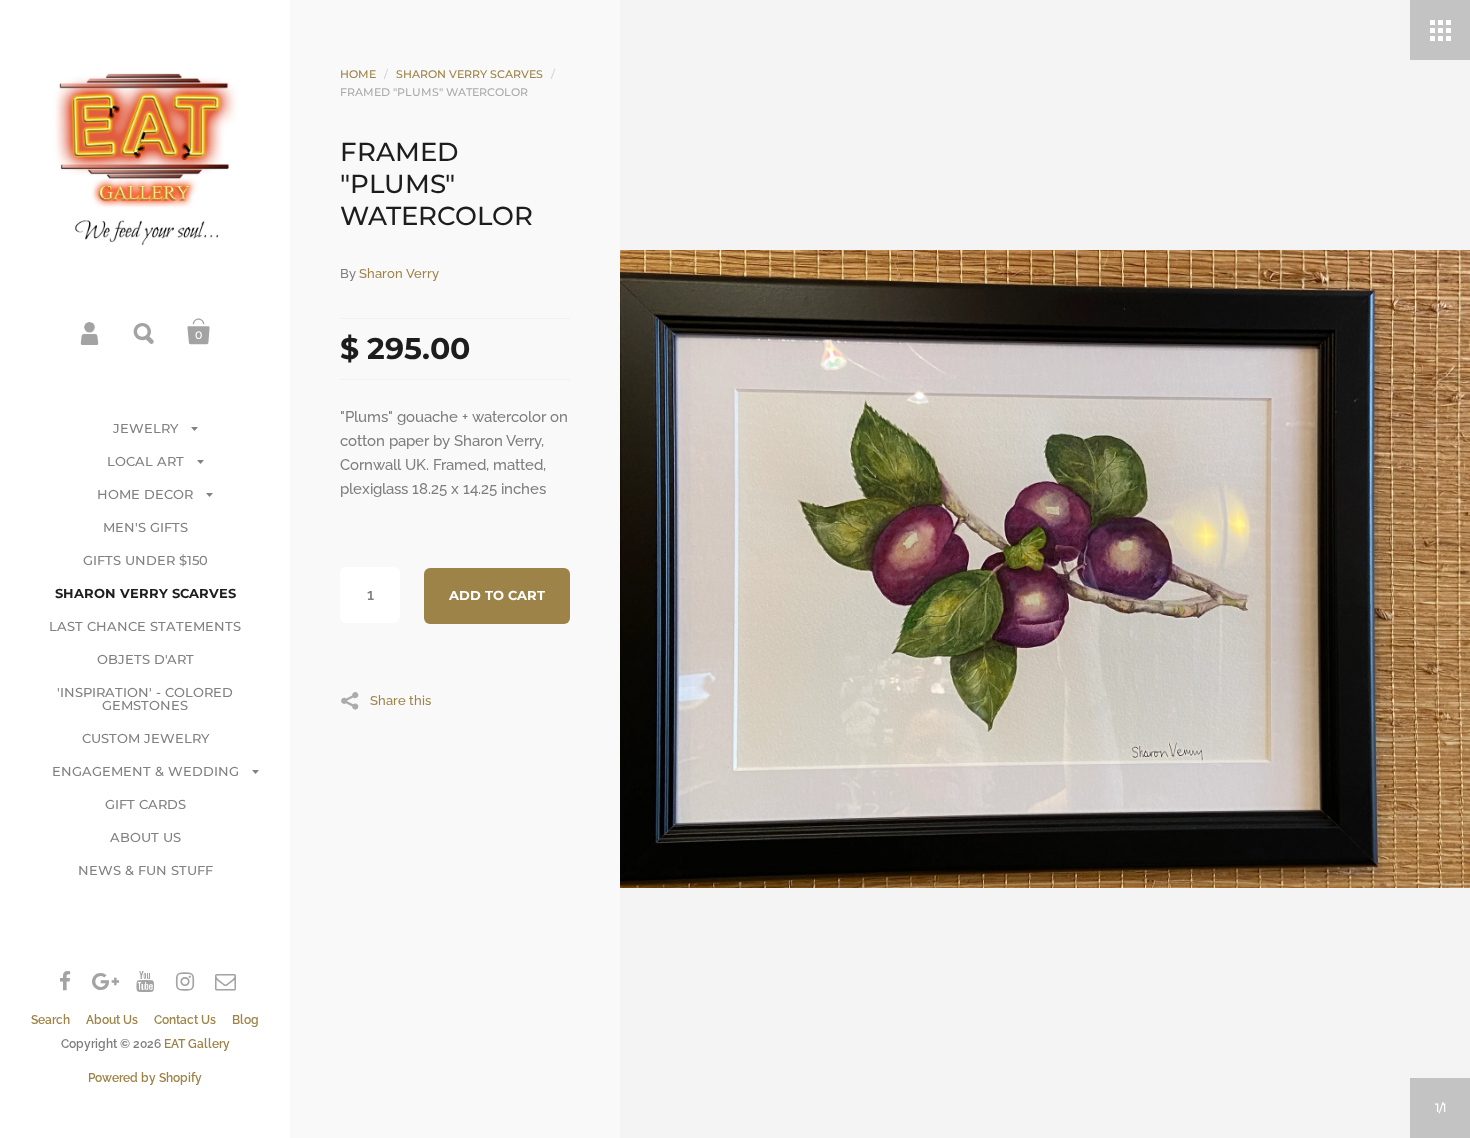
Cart (199, 332)
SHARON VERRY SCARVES (145, 593)
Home (358, 74)
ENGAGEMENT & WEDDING (145, 771)
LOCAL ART (145, 461)
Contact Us (185, 1020)
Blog (245, 1020)
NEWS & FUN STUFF (145, 870)
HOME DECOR (145, 494)
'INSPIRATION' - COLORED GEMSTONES (145, 698)
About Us (112, 1020)
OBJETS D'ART (145, 659)
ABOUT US (145, 837)
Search (145, 332)
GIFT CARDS (145, 804)
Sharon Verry (399, 273)
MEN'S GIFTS (145, 527)
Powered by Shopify (145, 1078)
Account (91, 332)
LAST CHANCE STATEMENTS (145, 626)
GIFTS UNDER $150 (145, 560)
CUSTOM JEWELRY (145, 738)
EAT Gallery (197, 1044)
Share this (400, 700)
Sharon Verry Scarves (469, 74)
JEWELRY (145, 428)
